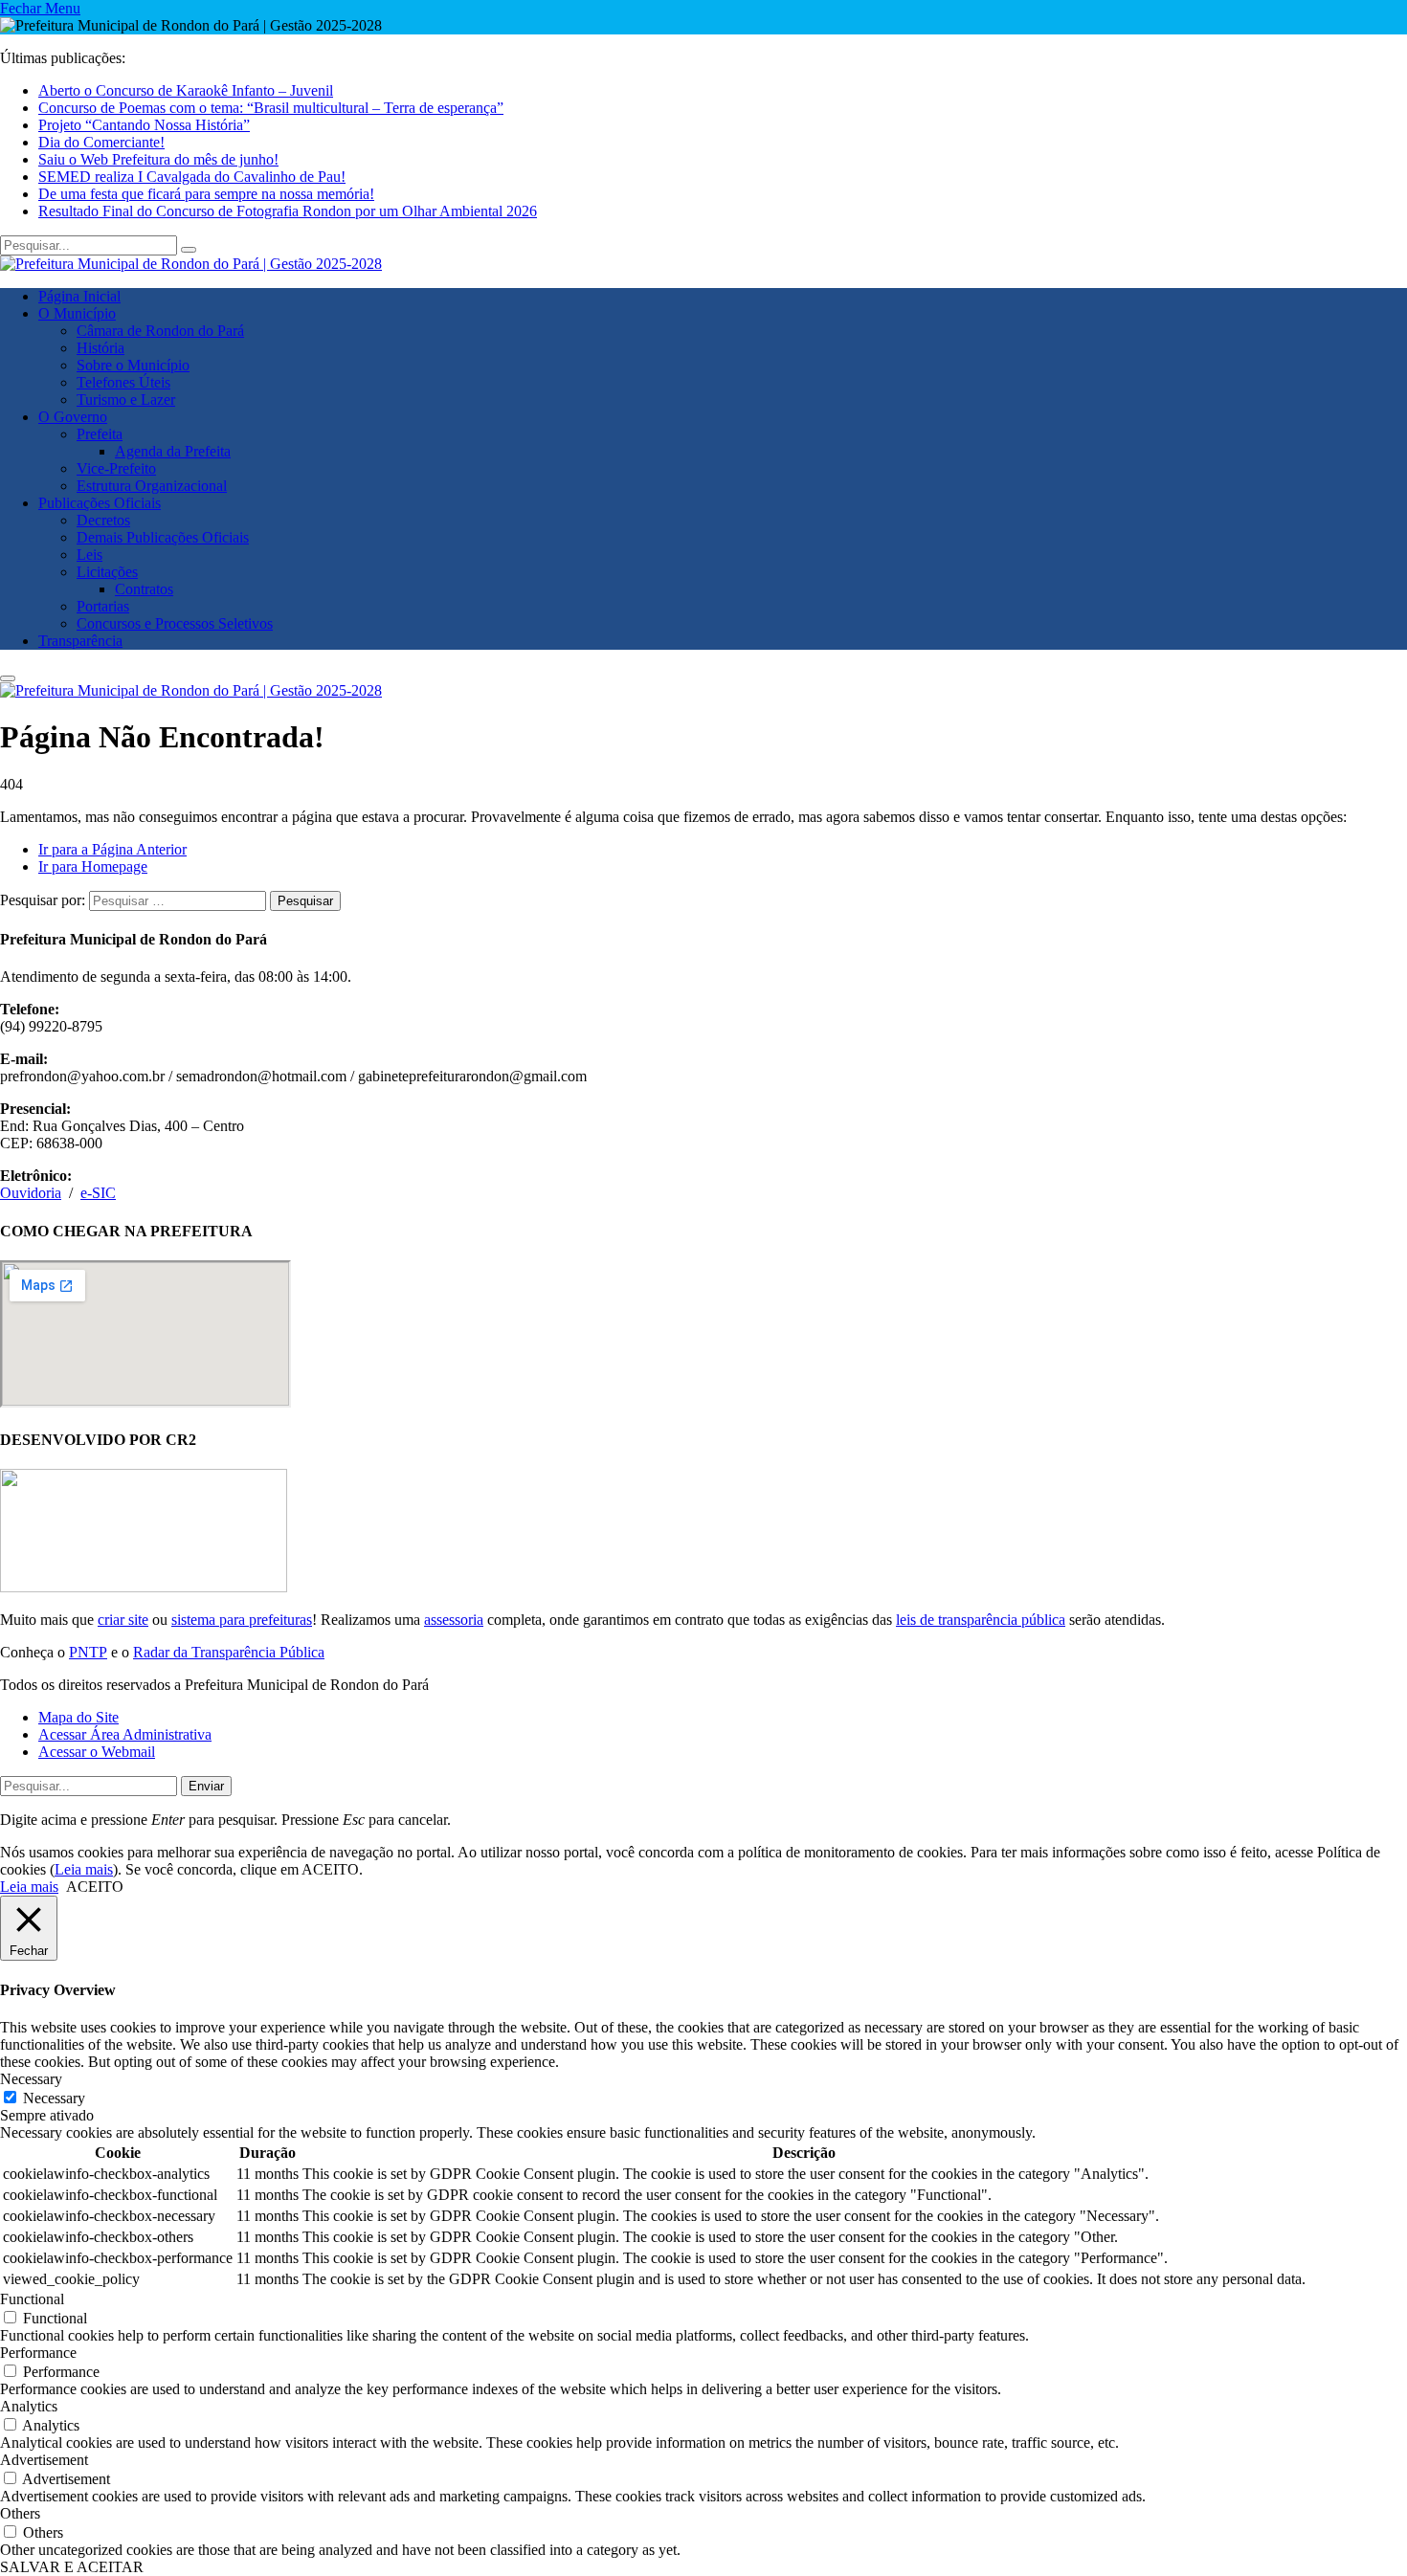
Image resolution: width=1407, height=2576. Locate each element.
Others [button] (20, 2513)
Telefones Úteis (123, 382)
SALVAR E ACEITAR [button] (72, 2567)
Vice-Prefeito (116, 468)
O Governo (73, 417)
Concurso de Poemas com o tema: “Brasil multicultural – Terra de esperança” (271, 108)
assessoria (454, 1620)
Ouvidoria (31, 1193)
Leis (89, 555)
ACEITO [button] (95, 1887)
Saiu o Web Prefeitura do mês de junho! (158, 159)
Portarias (103, 606)
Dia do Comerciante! (101, 142)
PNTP (88, 1652)
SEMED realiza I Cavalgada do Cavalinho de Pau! (192, 177)
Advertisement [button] (44, 2460)
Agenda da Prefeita (173, 451)
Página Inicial (79, 296)
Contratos (144, 589)
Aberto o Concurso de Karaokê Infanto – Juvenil (186, 90)
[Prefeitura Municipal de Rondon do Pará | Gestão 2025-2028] (191, 264)
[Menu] (8, 678)
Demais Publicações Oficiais (163, 537)
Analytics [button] (29, 2406)
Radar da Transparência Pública (229, 1652)
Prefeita (100, 434)
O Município (77, 313)
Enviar (206, 1786)
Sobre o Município (133, 365)
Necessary (54, 2098)
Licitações (107, 572)
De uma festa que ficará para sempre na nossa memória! (206, 194)
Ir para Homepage (93, 866)
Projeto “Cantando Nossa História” (144, 125)
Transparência (80, 641)
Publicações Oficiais (100, 503)
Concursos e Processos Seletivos (175, 623)
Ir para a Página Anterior (112, 849)
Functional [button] (32, 2299)
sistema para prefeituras (242, 1620)
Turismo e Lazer (126, 400)
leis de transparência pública (981, 1620)
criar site (123, 1620)
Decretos (103, 520)
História (100, 348)
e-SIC (98, 1193)
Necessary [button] (31, 2079)
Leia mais (84, 1869)
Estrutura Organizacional (152, 486)
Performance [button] (38, 2353)
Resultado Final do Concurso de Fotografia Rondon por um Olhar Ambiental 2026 (288, 211)
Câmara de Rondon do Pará (160, 331)
